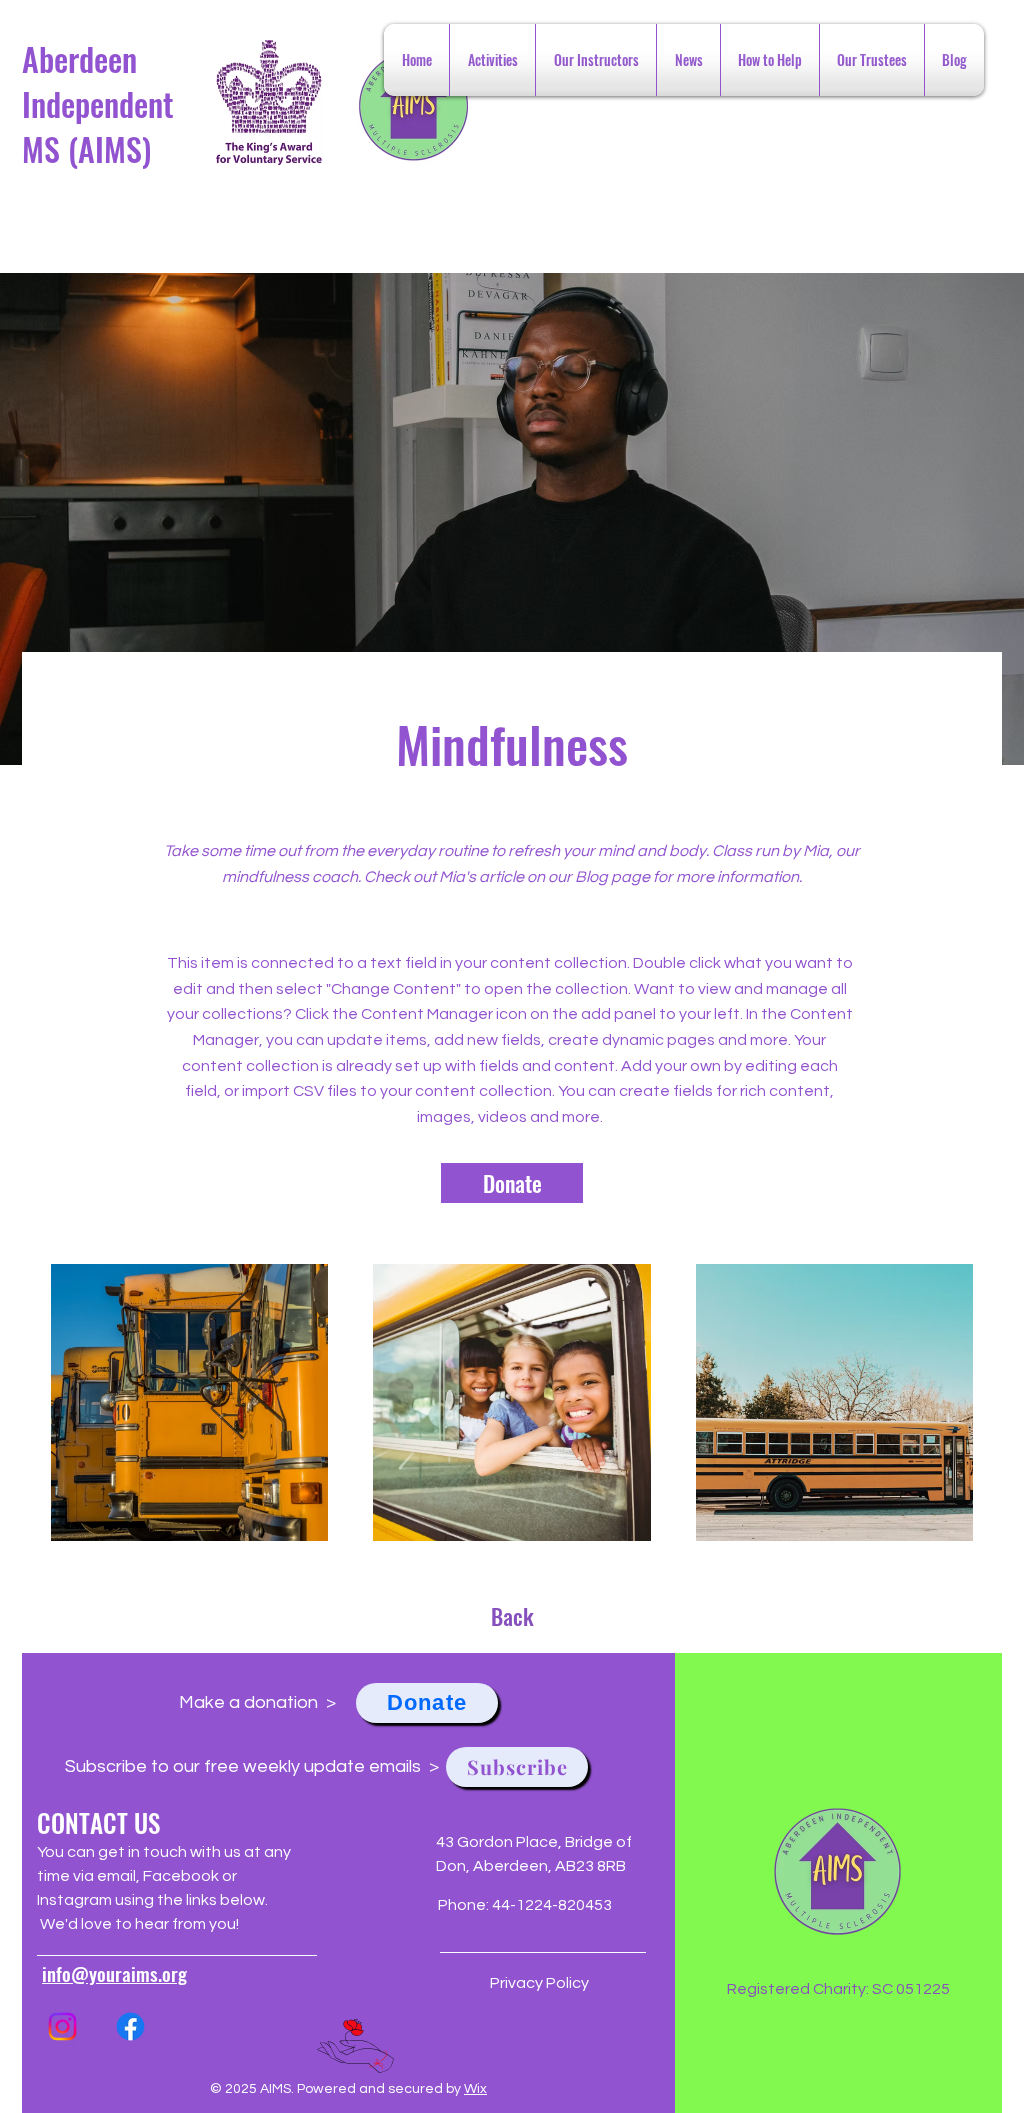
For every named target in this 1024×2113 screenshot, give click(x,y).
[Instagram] (62, 2026)
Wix (475, 2089)
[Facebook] (130, 2026)
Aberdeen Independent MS (98, 103)
